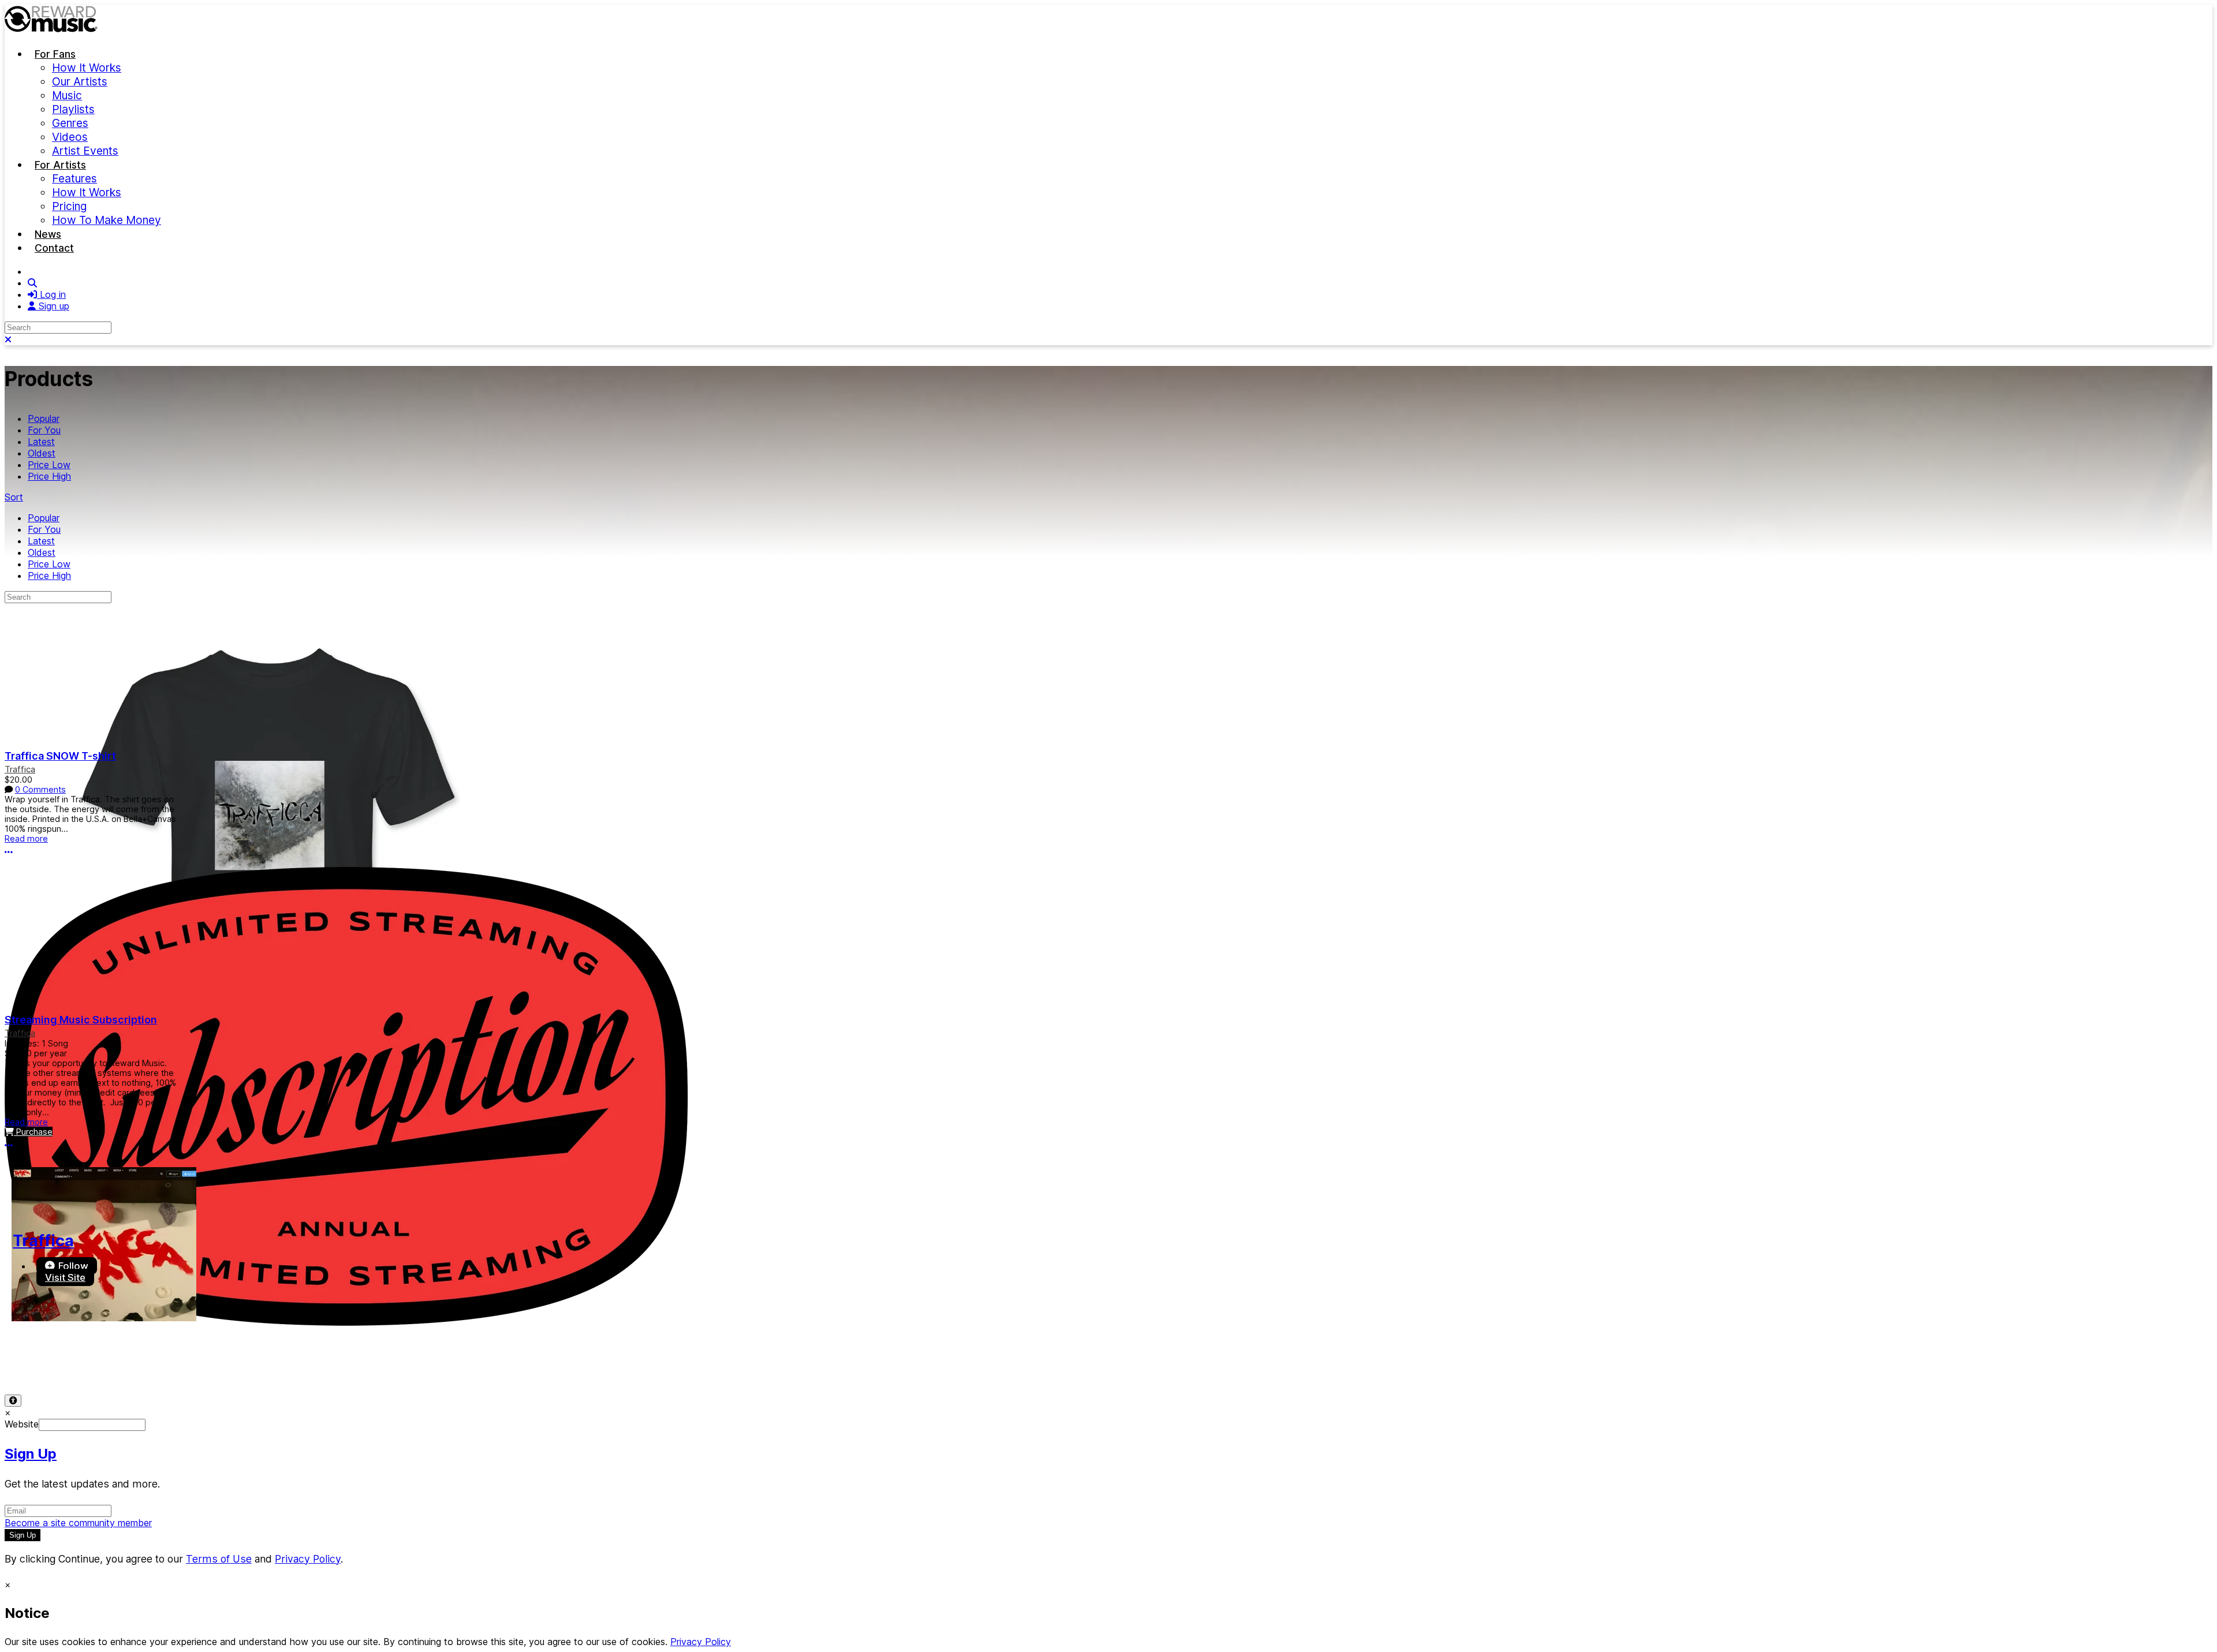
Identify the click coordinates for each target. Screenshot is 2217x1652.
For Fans (55, 54)
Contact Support (240, 1363)
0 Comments (40, 789)
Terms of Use (33, 1363)
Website (22, 1424)
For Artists (60, 165)
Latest (41, 442)
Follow (72, 1266)
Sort (14, 497)
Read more (26, 838)
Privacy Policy (102, 1363)
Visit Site (65, 1277)
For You (44, 430)
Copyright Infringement (334, 1363)
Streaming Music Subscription (81, 1020)
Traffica (20, 769)
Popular (44, 418)
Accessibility (169, 1363)
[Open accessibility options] (13, 1401)
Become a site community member (78, 1523)
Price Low (49, 465)
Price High (49, 476)
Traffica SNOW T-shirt (60, 756)
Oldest (42, 453)
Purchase (33, 1132)
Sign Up (31, 1454)
